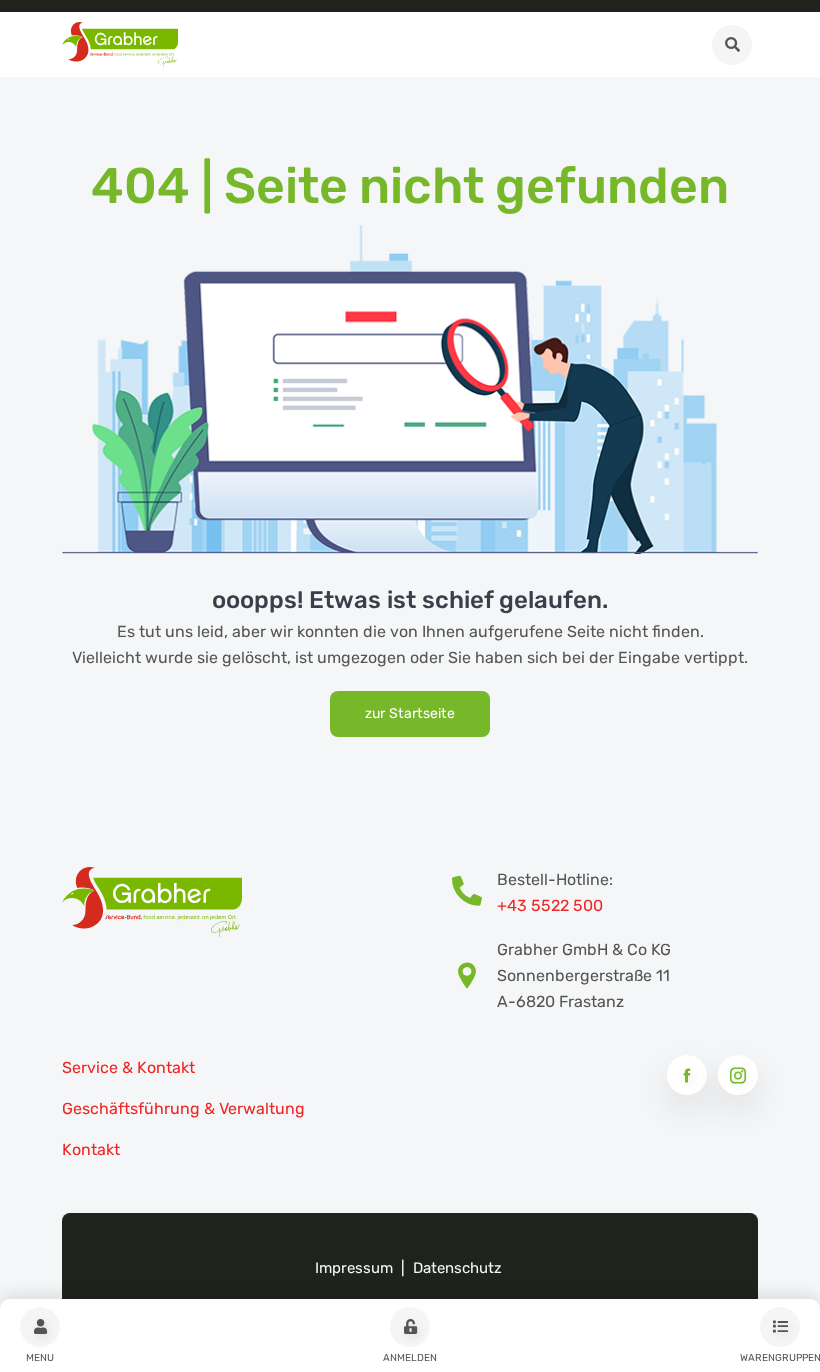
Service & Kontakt (128, 1067)
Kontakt (91, 1149)
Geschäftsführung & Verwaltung (183, 1108)
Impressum (354, 1268)
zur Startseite (410, 713)
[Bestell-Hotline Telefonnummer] (474, 893)
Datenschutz (457, 1268)
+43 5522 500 (550, 905)
